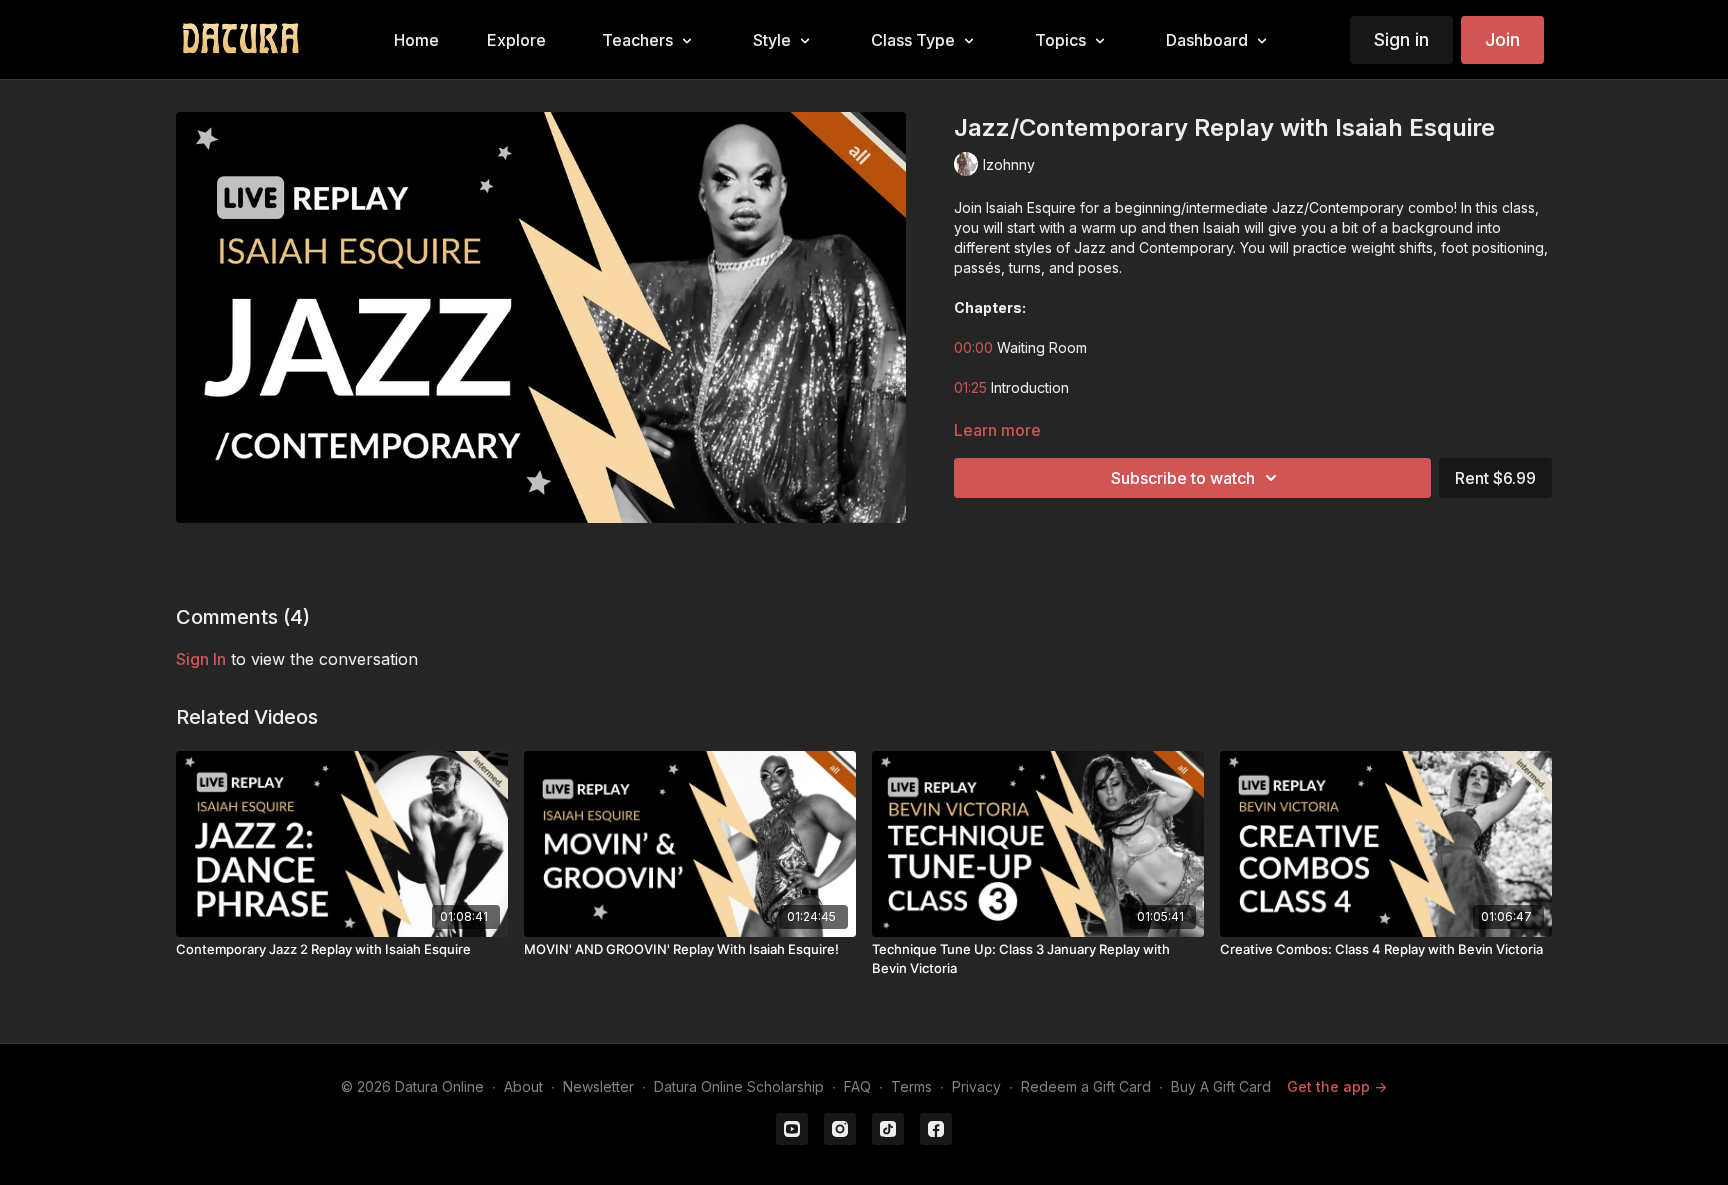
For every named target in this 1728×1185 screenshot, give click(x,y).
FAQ (857, 1086)
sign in (201, 659)
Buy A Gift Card (1221, 1086)
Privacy (976, 1086)
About (523, 1086)
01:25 (970, 387)
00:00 (973, 347)
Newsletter (598, 1086)
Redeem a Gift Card (1086, 1086)
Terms (911, 1086)
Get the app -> (1337, 1086)
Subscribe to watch (1183, 478)
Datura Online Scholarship (739, 1086)
